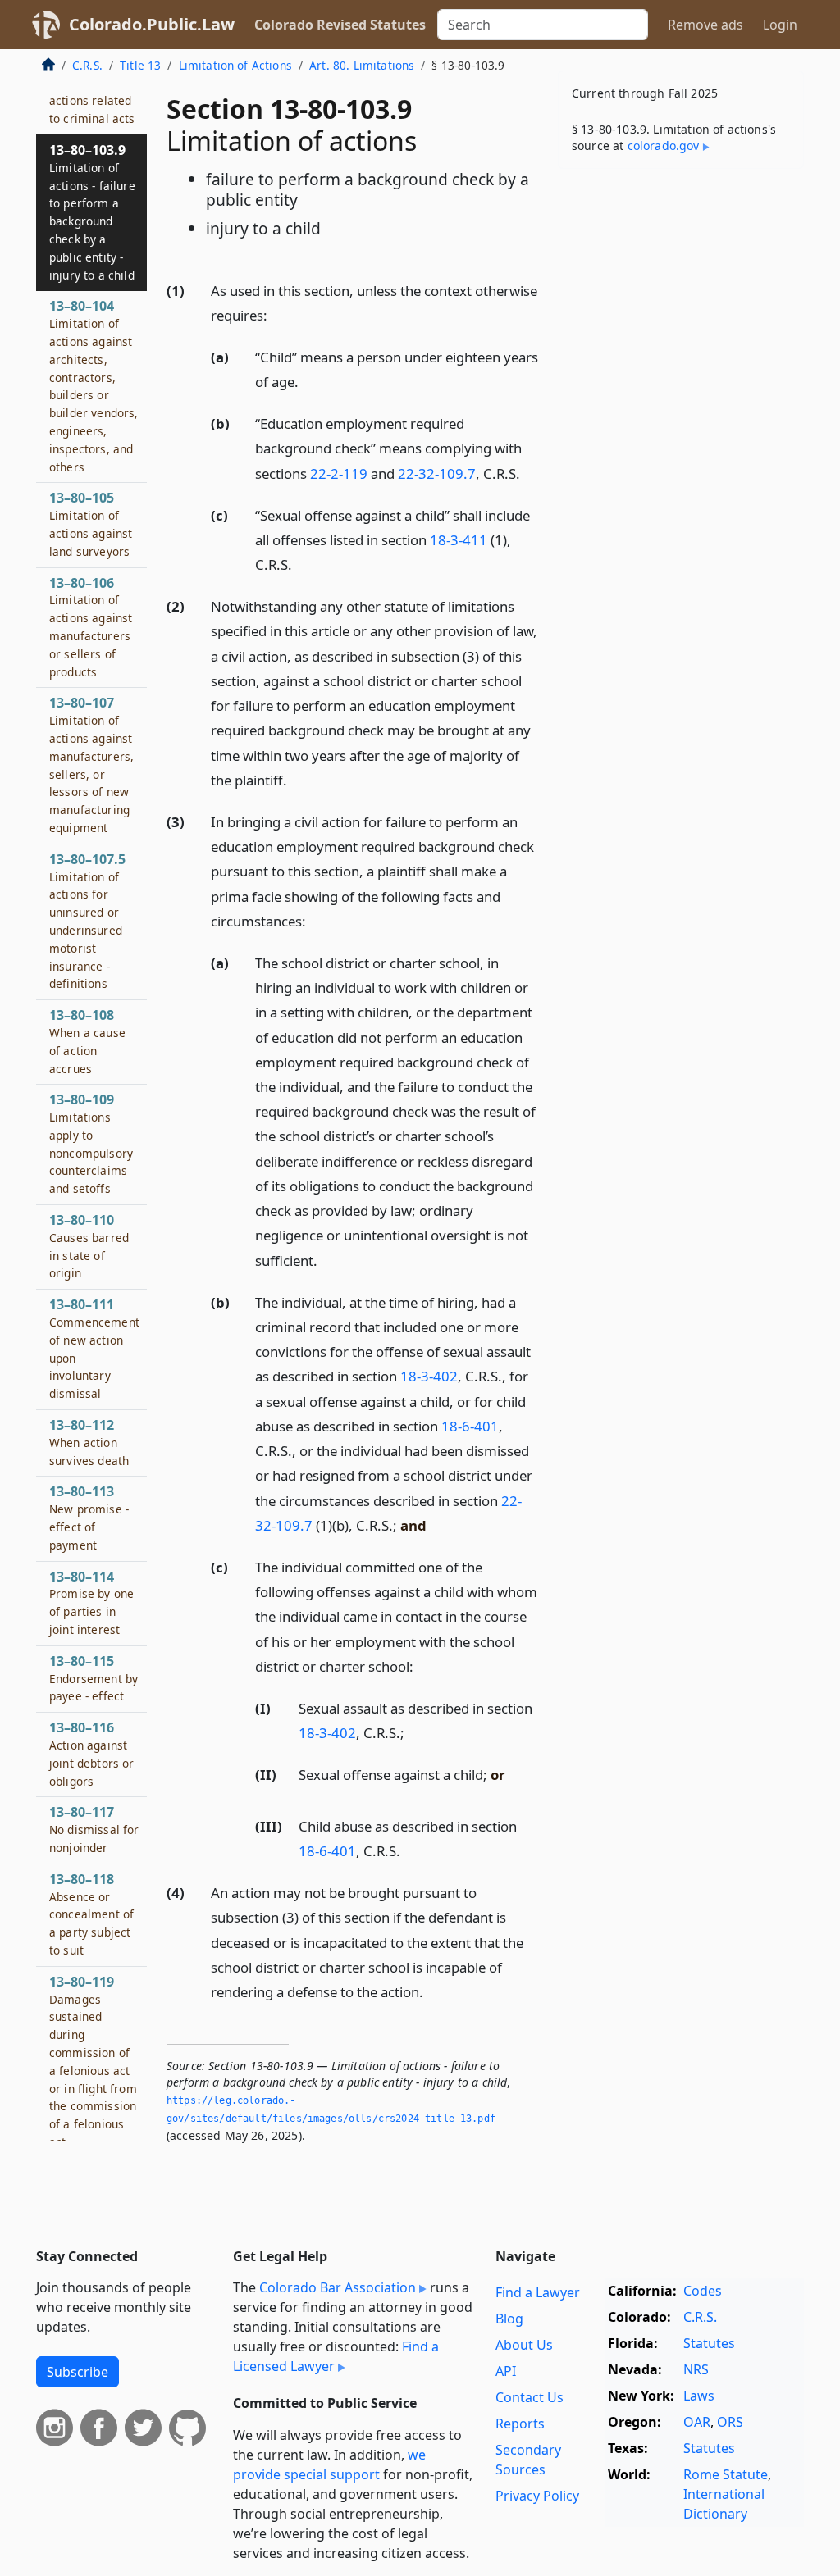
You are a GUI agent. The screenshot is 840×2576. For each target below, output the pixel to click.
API (506, 2371)
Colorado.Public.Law (152, 24)
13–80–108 (87, 1041)
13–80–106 (91, 627)
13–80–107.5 (87, 921)
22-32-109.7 (437, 473)
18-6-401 (470, 1426)
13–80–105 (91, 523)
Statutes (709, 2343)
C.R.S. (87, 65)
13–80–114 (91, 1602)
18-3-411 (459, 540)
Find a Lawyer (538, 2292)
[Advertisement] (681, 294)
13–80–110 (89, 1246)
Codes (703, 2291)
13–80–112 (89, 1442)
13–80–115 (94, 1678)
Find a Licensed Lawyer (336, 2356)
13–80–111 (94, 1348)
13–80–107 (91, 765)
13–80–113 (89, 1517)
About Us (524, 2345)
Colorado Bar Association (338, 2287)
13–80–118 (91, 1914)
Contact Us (530, 2397)
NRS (696, 2369)
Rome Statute (726, 2474)
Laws (699, 2396)
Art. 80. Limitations (362, 65)
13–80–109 (91, 1143)
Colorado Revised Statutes (340, 25)
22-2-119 (339, 473)
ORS (730, 2422)
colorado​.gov (664, 146)
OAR (697, 2422)
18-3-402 (429, 1376)
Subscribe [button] (78, 2372)
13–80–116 (92, 1753)
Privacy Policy (537, 2496)
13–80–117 (94, 1829)
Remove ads (705, 25)
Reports (520, 2424)
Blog (509, 2319)
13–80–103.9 (92, 212)
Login (780, 25)
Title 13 (140, 65)
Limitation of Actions (235, 65)
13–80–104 (94, 385)
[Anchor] (276, 314)
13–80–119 (93, 2061)
